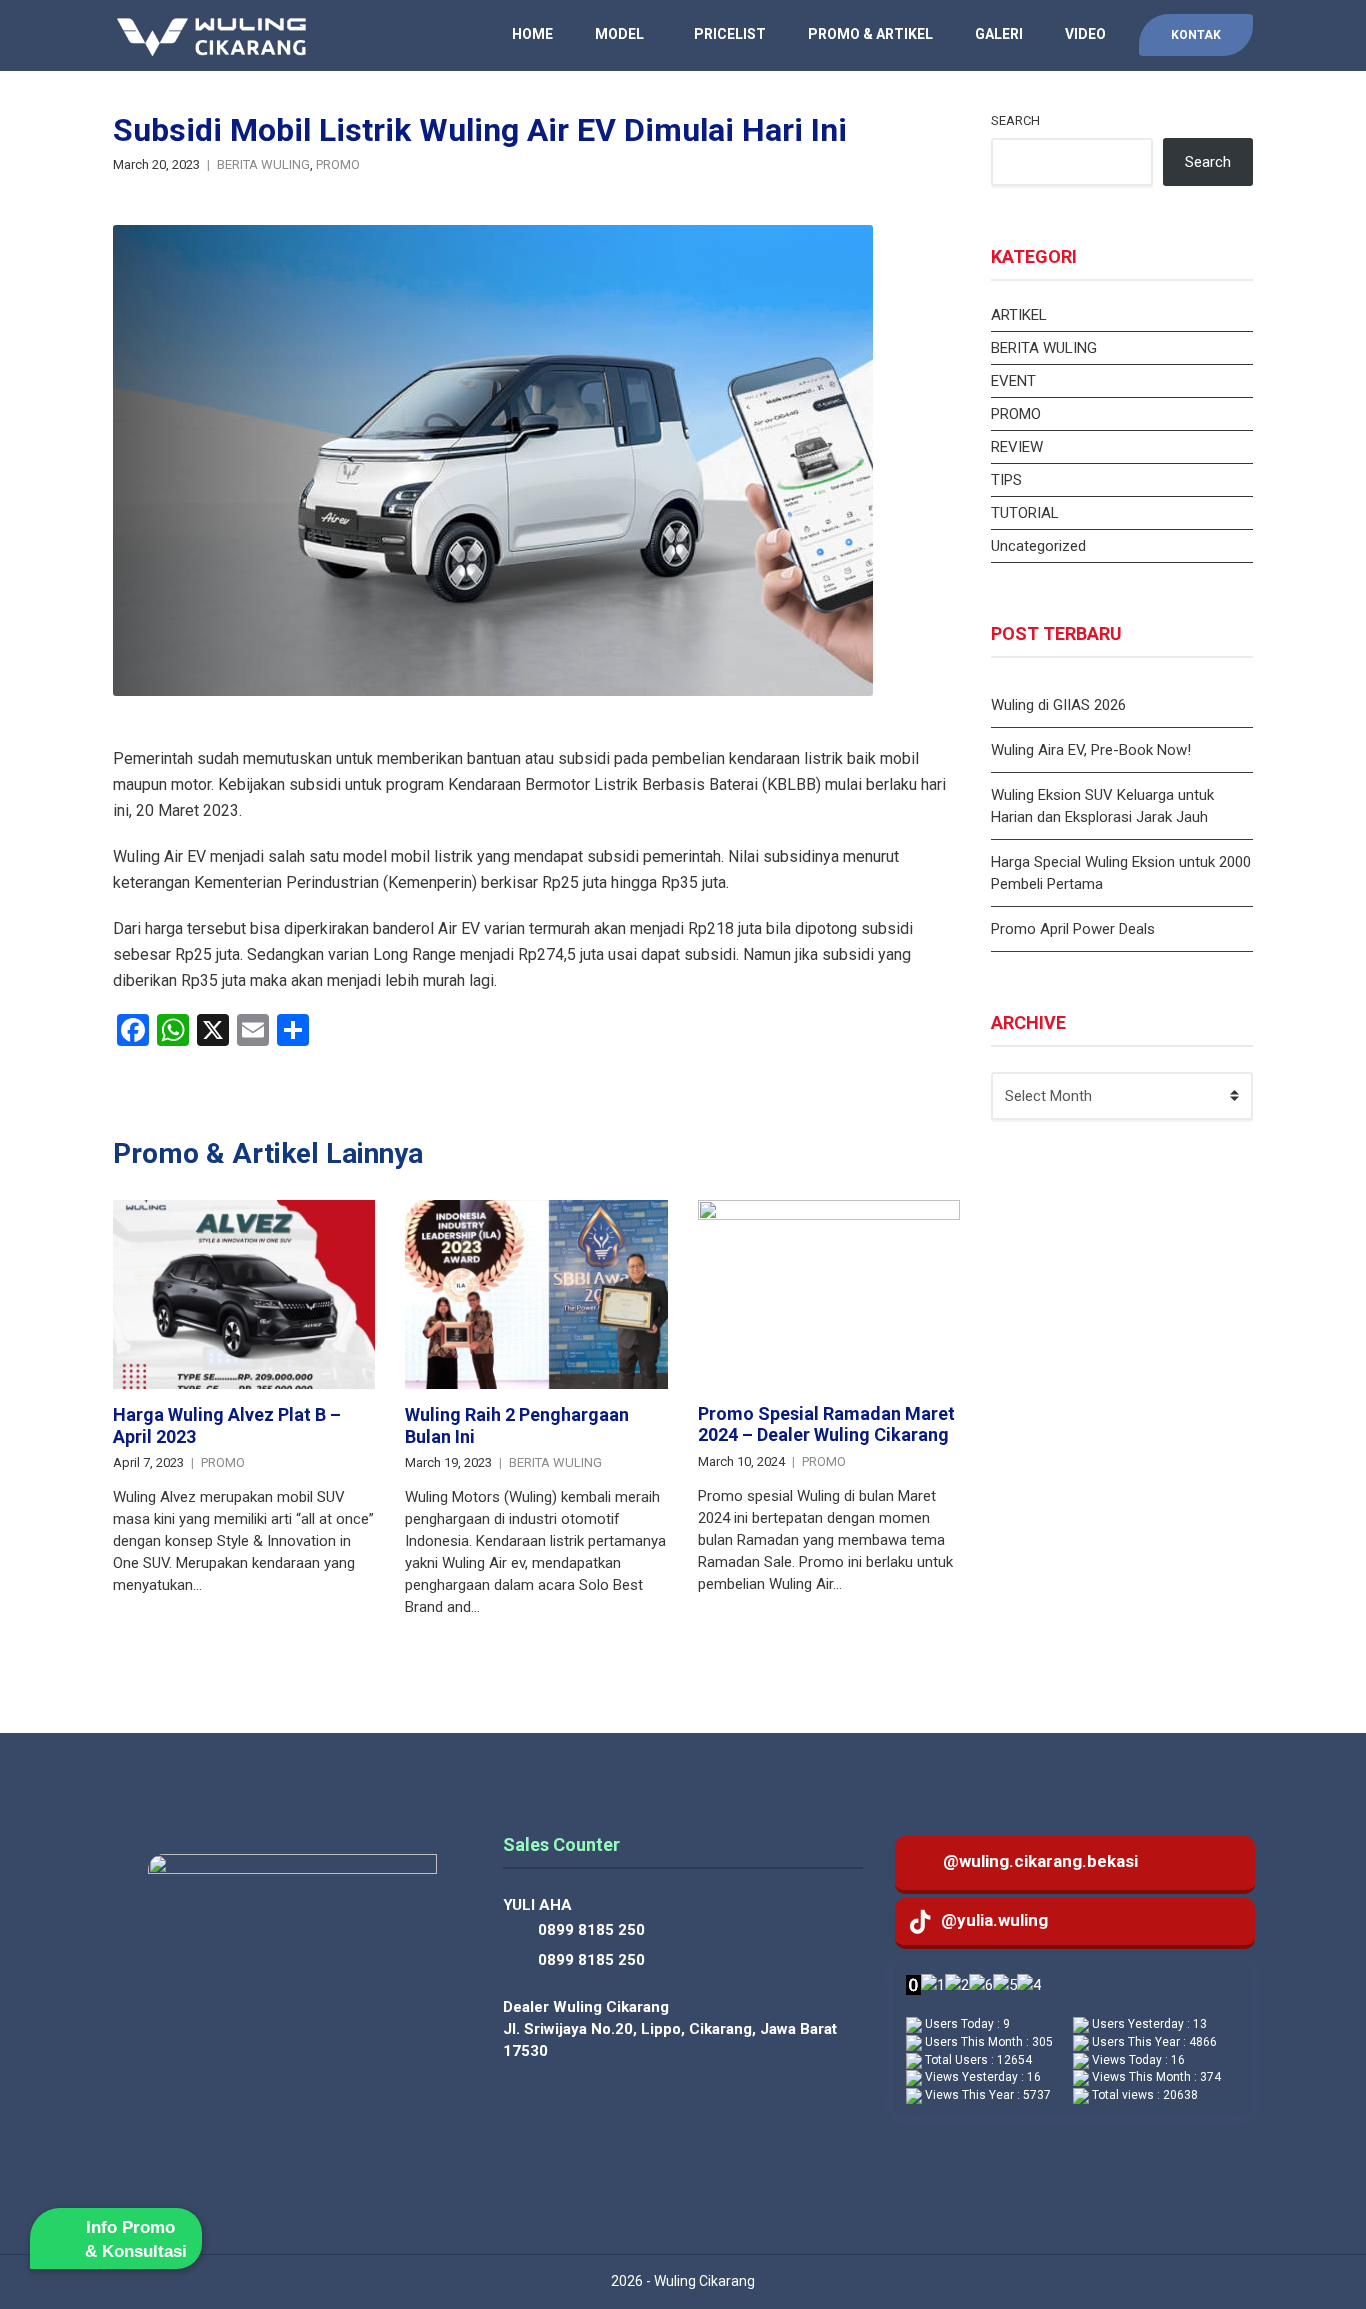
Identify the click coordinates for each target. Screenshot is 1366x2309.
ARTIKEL (1019, 315)
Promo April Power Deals (1073, 929)
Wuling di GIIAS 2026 (1058, 705)
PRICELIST (730, 34)
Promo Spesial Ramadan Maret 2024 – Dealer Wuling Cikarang (826, 1424)
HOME (532, 34)
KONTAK (1196, 35)
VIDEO (1085, 34)
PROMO (338, 164)
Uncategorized (1038, 546)
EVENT (1013, 381)
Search (1015, 120)
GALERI (999, 34)
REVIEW (1017, 447)
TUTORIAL (1025, 513)
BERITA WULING (263, 164)
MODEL (619, 34)
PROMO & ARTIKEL (870, 34)
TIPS (1006, 480)
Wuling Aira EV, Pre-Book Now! (1091, 750)
